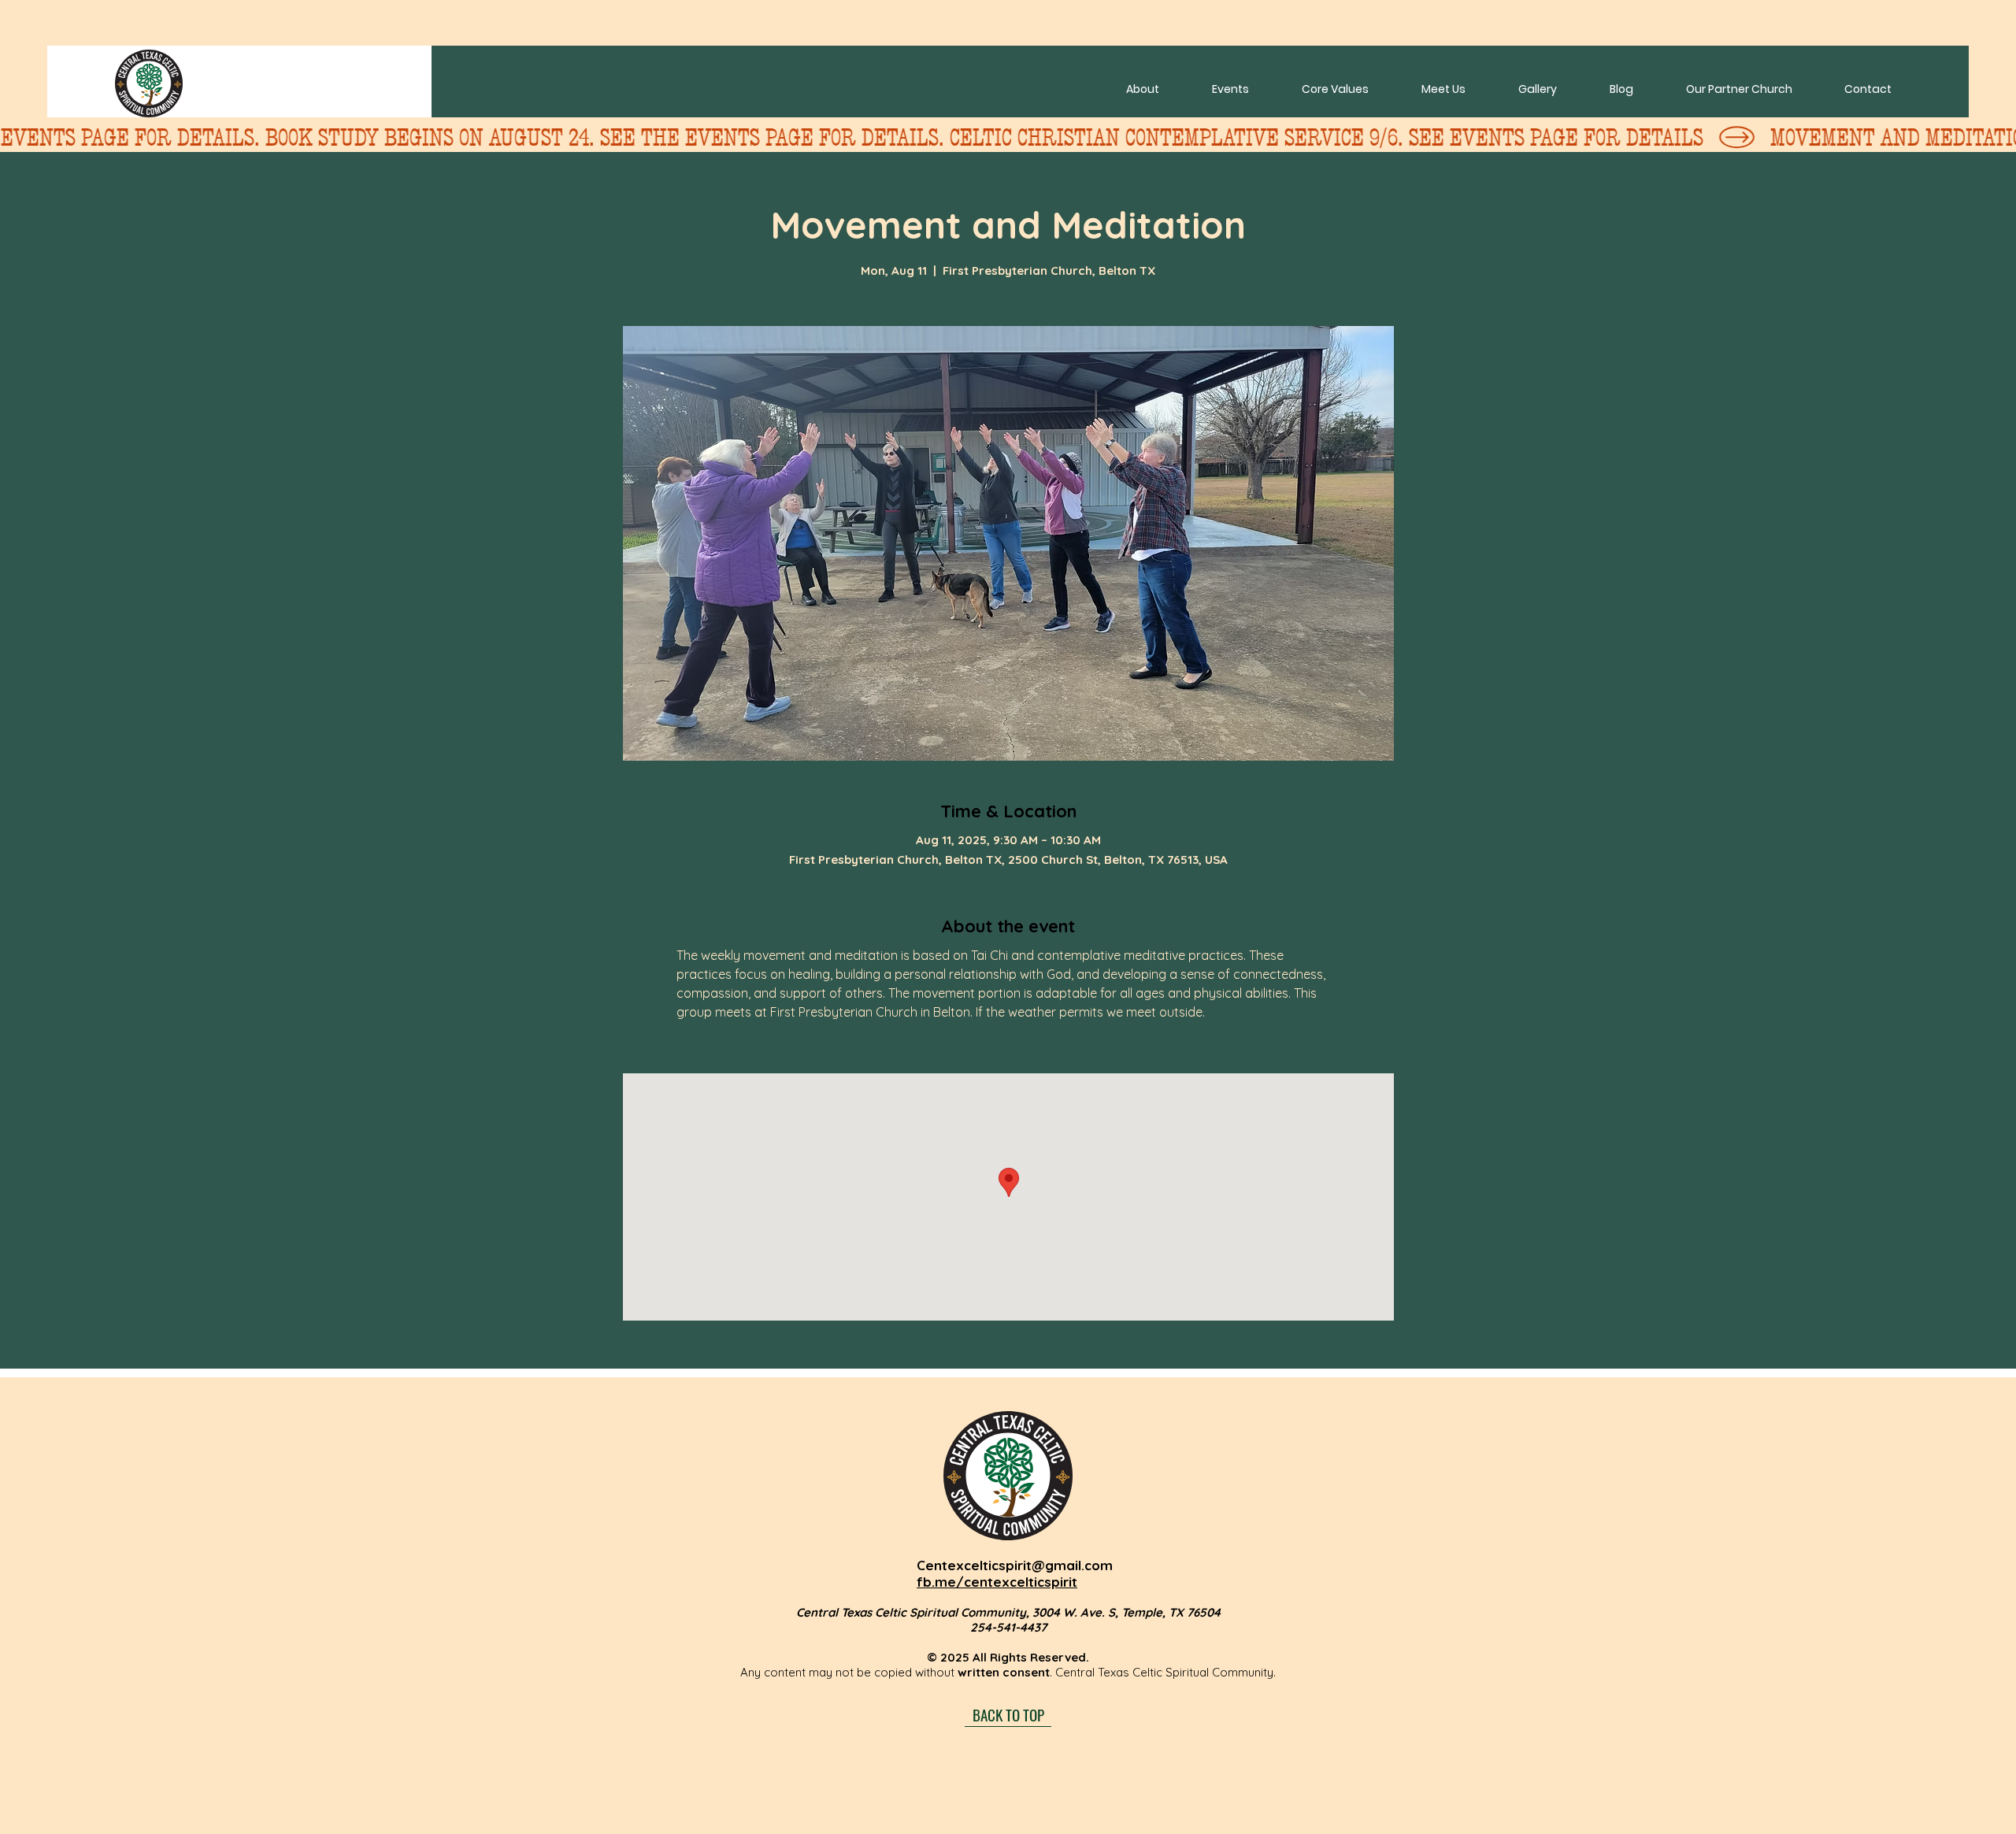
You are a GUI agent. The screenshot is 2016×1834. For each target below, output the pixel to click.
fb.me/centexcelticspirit (997, 1582)
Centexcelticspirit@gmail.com (1015, 1565)
